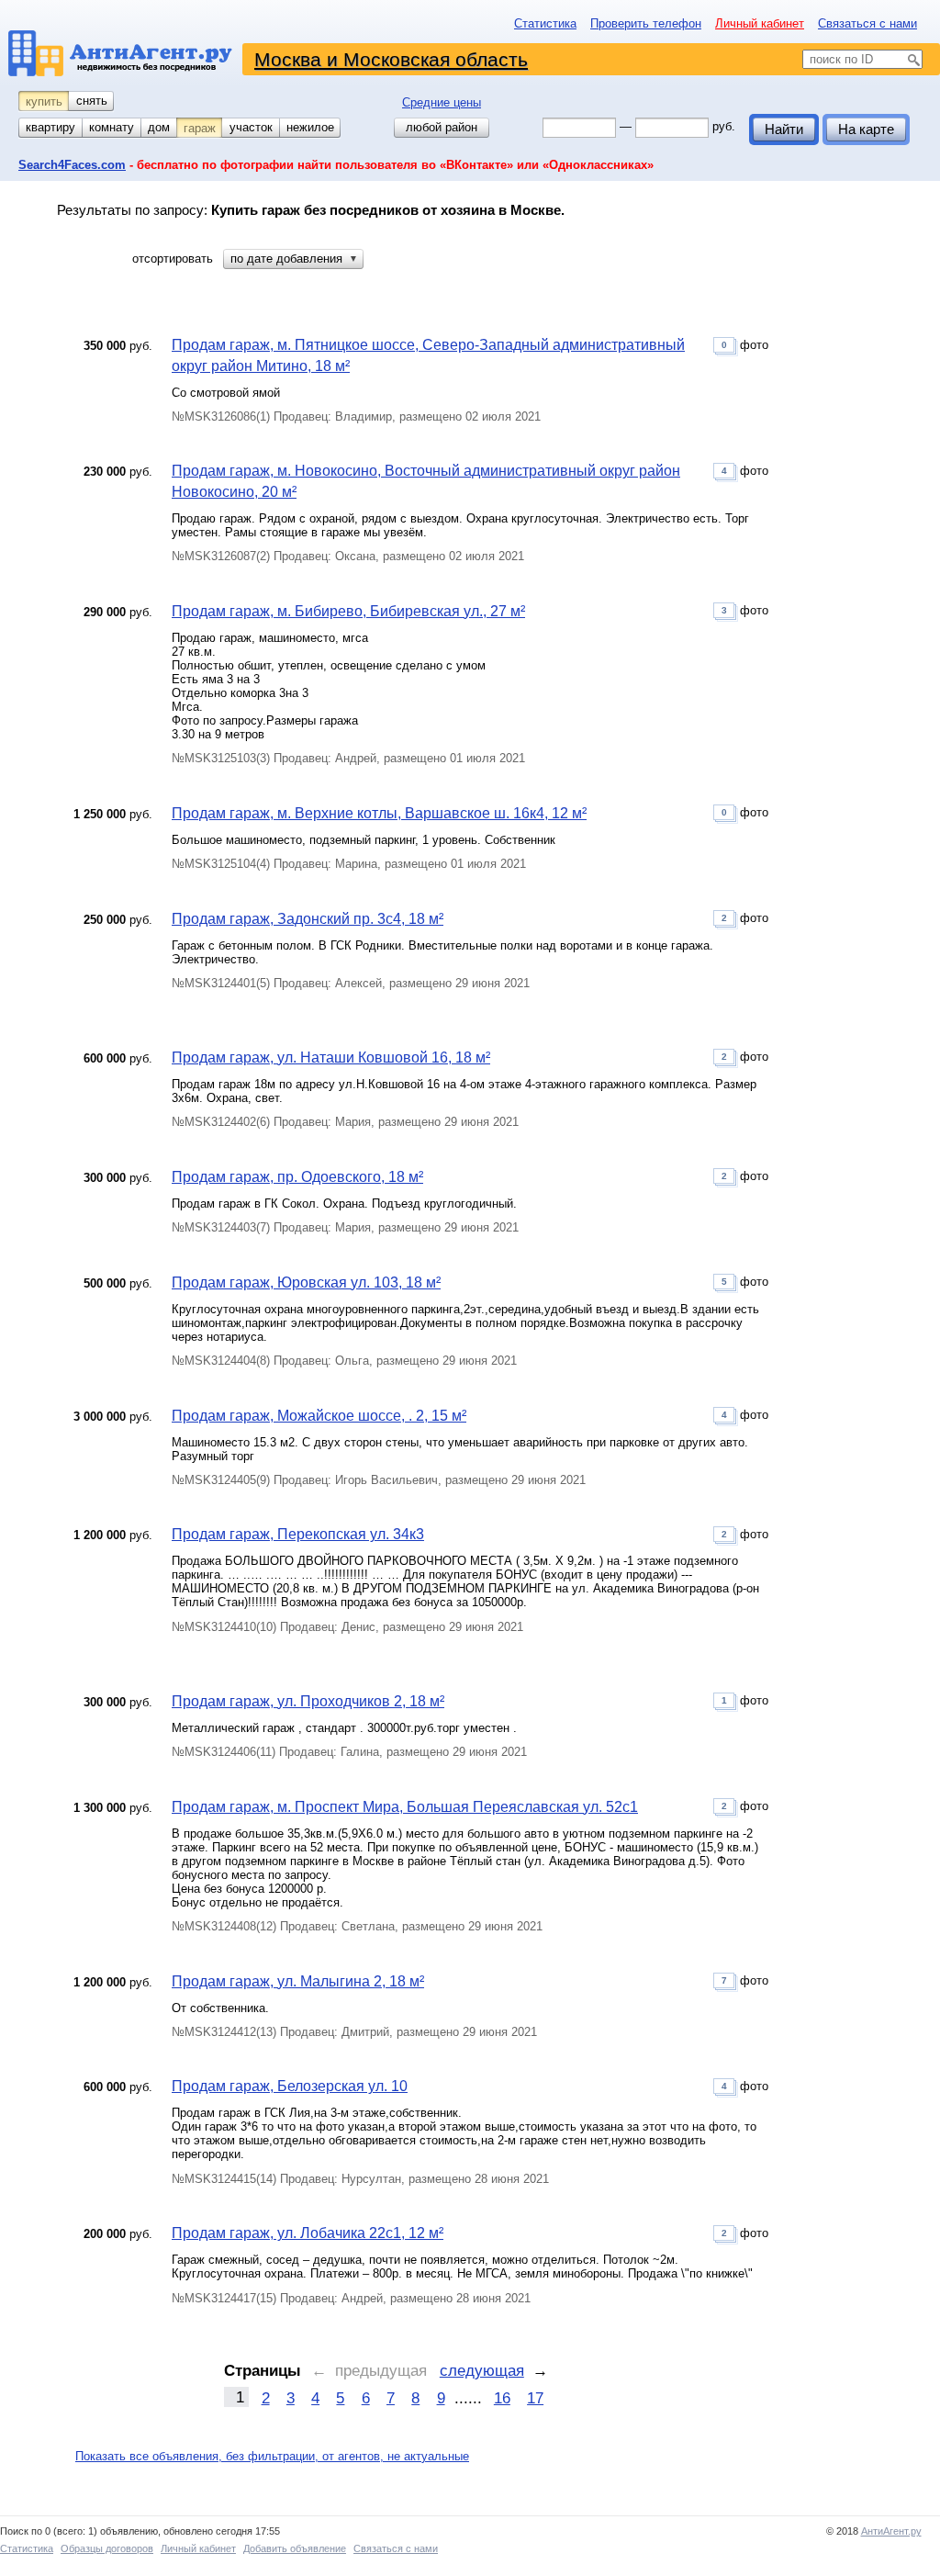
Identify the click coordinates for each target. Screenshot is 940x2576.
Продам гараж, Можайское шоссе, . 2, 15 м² (319, 1416)
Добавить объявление (295, 2548)
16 (502, 2398)
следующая (482, 2371)
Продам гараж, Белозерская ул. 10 (290, 2086)
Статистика (545, 23)
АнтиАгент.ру (891, 2531)
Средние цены (442, 102)
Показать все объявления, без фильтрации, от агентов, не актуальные (272, 2456)
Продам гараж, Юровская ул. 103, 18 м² (306, 1282)
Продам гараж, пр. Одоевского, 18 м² (297, 1177)
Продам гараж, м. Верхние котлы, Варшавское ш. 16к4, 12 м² (379, 813)
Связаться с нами (867, 23)
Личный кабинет (760, 23)
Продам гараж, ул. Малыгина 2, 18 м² (298, 1981)
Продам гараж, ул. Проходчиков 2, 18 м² (308, 1701)
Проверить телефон (646, 23)
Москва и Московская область (391, 59)
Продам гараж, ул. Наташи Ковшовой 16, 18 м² (331, 1057)
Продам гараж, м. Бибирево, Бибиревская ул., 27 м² (348, 611)
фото (745, 345)
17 (535, 2398)
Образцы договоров (107, 2548)
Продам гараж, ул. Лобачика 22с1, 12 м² (308, 2233)
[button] (293, 259)
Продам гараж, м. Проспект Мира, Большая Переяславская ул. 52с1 (405, 1807)
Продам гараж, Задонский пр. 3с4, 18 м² (308, 919)
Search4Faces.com (72, 165)
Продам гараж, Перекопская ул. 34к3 (298, 1534)
